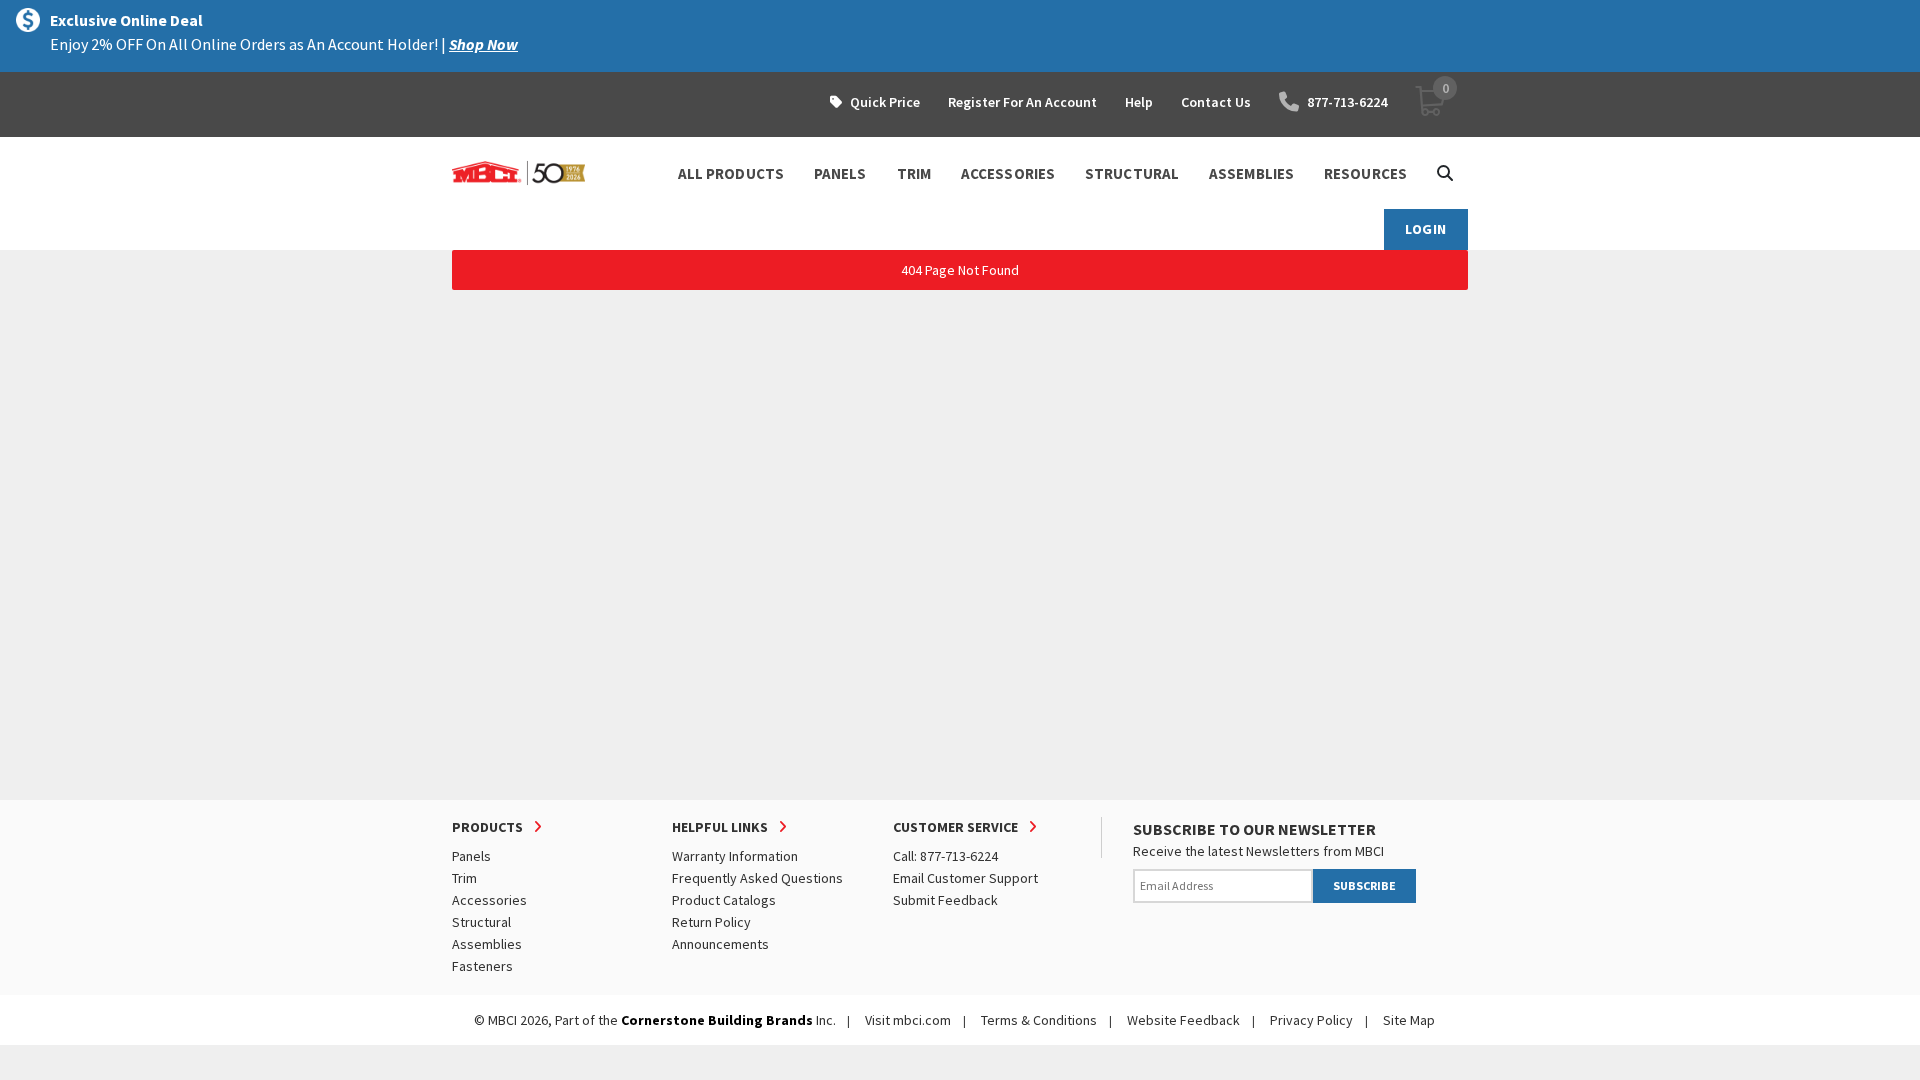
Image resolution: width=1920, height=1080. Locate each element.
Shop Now (483, 44)
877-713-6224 (1347, 102)
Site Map (1409, 1020)
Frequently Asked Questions (757, 878)
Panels (471, 856)
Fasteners (482, 966)
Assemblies (487, 944)
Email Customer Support (965, 878)
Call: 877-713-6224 (945, 856)
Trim (464, 878)
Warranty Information (735, 856)
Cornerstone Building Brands (717, 1020)
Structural (481, 922)
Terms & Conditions (1039, 1020)
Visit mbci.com (908, 1020)
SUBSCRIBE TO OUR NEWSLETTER (1254, 829)
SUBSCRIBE (1364, 885)
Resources (1365, 173)
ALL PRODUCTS (731, 173)
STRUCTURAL (1132, 173)
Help (1139, 102)
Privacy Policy (1311, 1020)
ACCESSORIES (1008, 173)
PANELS (840, 173)
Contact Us (1216, 102)
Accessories (489, 900)
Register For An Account (1022, 102)
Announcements (720, 944)
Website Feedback (1183, 1020)
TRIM (914, 173)
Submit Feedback (945, 900)
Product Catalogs (724, 900)
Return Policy (711, 922)
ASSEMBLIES (1251, 173)
